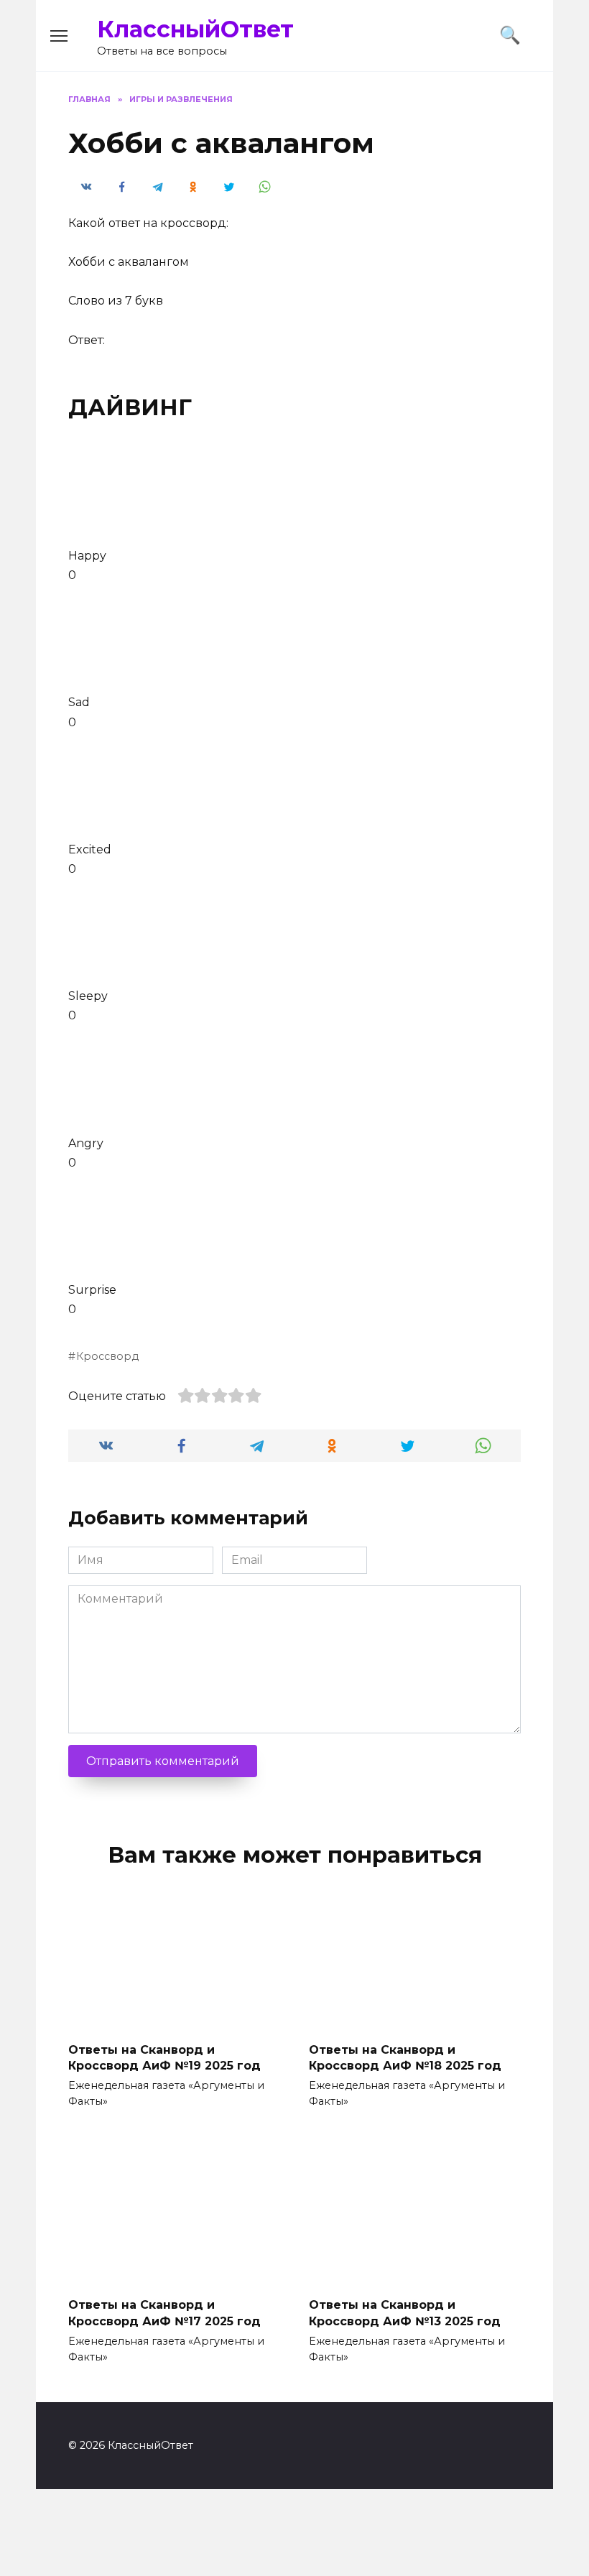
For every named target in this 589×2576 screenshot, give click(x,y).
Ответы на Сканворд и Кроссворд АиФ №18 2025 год (405, 2057)
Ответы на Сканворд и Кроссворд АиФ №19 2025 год (164, 2057)
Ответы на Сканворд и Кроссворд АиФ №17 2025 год (164, 2313)
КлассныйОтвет (195, 29)
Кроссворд (107, 1356)
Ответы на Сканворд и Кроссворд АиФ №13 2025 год (405, 2313)
